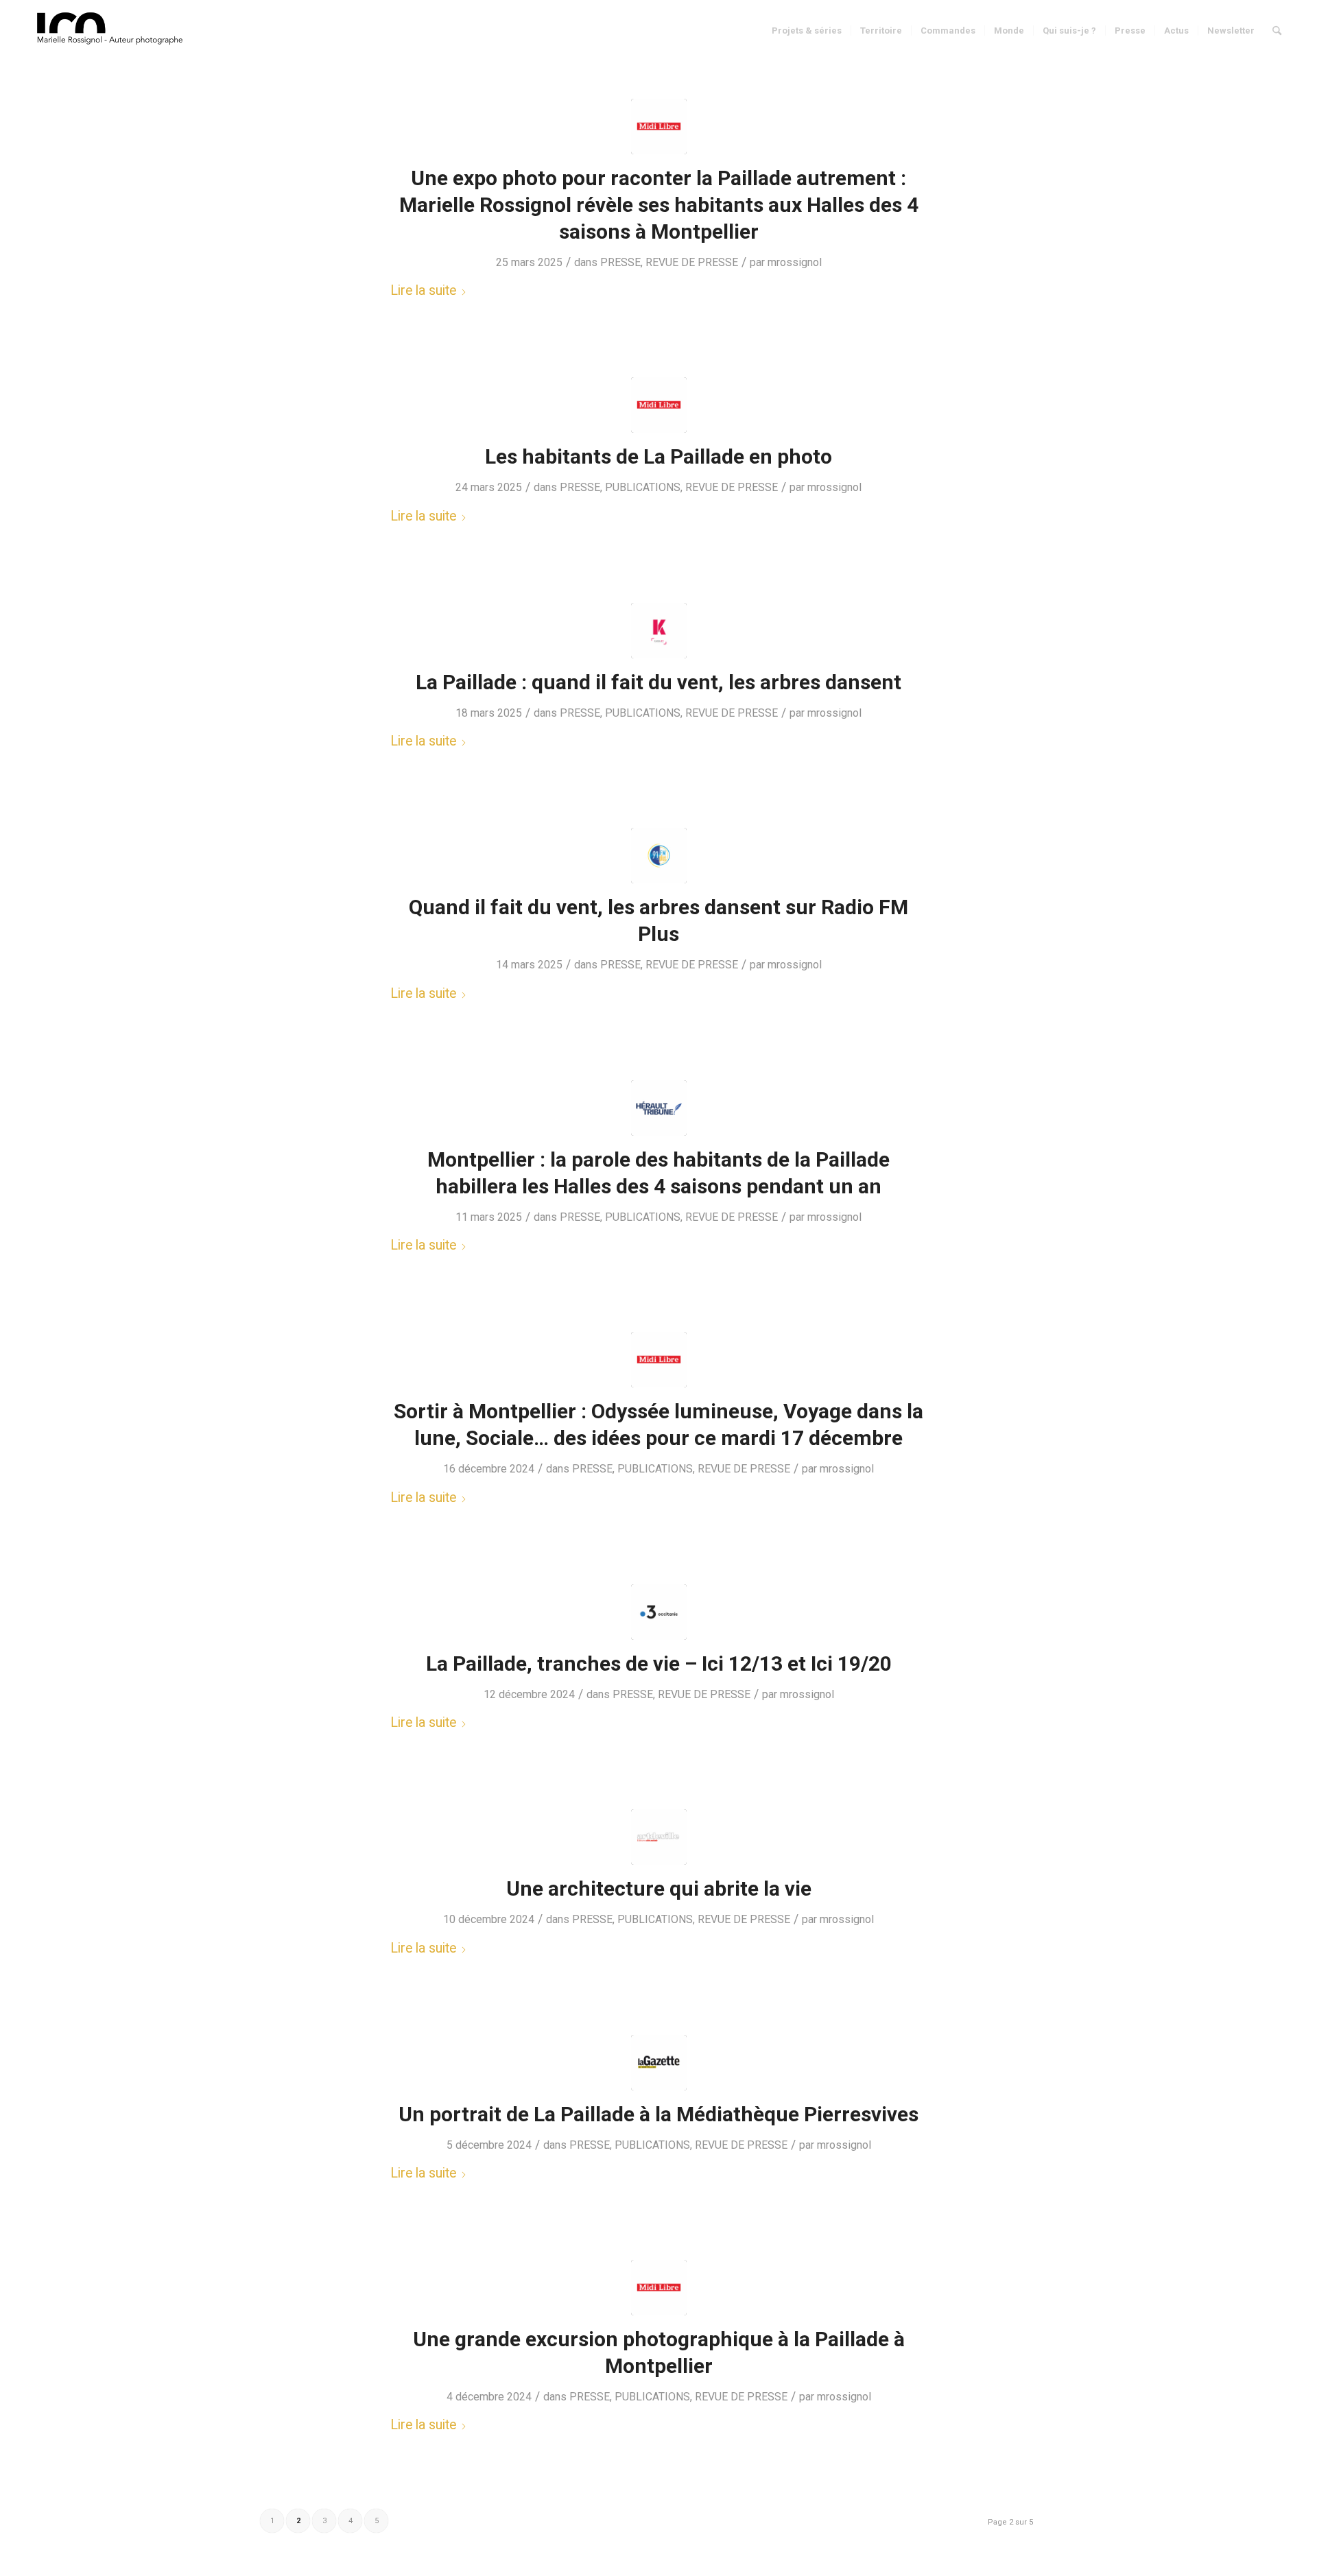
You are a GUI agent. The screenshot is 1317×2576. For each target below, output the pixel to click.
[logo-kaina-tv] (659, 631)
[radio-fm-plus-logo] (659, 856)
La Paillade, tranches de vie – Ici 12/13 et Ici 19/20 (659, 1663)
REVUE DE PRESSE (692, 262)
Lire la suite (423, 290)
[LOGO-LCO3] (112, 31)
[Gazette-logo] (659, 2063)
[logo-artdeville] (659, 1837)
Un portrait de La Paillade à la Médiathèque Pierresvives (658, 2114)
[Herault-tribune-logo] (659, 1108)
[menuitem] (807, 31)
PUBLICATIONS (643, 487)
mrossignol (795, 262)
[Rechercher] (1277, 31)
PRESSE (620, 262)
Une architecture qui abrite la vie (659, 1888)
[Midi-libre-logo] (659, 127)
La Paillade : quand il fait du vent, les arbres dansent (658, 682)
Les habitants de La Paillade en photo (658, 456)
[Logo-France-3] (659, 1612)
